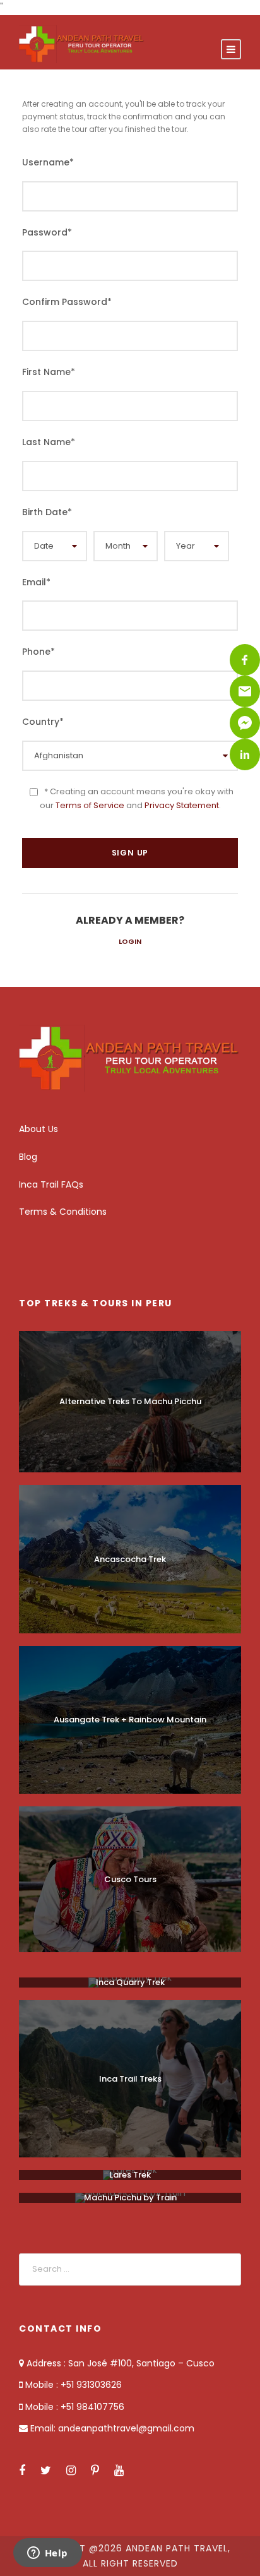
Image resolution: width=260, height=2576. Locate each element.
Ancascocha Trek (130, 1559)
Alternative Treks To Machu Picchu (130, 1401)
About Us (38, 1129)
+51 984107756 (91, 2407)
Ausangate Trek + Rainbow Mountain (130, 1720)
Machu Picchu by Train (130, 2197)
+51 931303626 (91, 2385)
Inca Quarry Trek (130, 1982)
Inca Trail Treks (130, 2079)
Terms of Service (90, 805)
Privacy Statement (182, 805)
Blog (28, 1157)
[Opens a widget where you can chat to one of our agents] (47, 2554)
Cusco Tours (130, 1879)
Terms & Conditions (63, 1212)
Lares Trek (130, 2175)
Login (130, 941)
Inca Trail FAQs (51, 1184)
